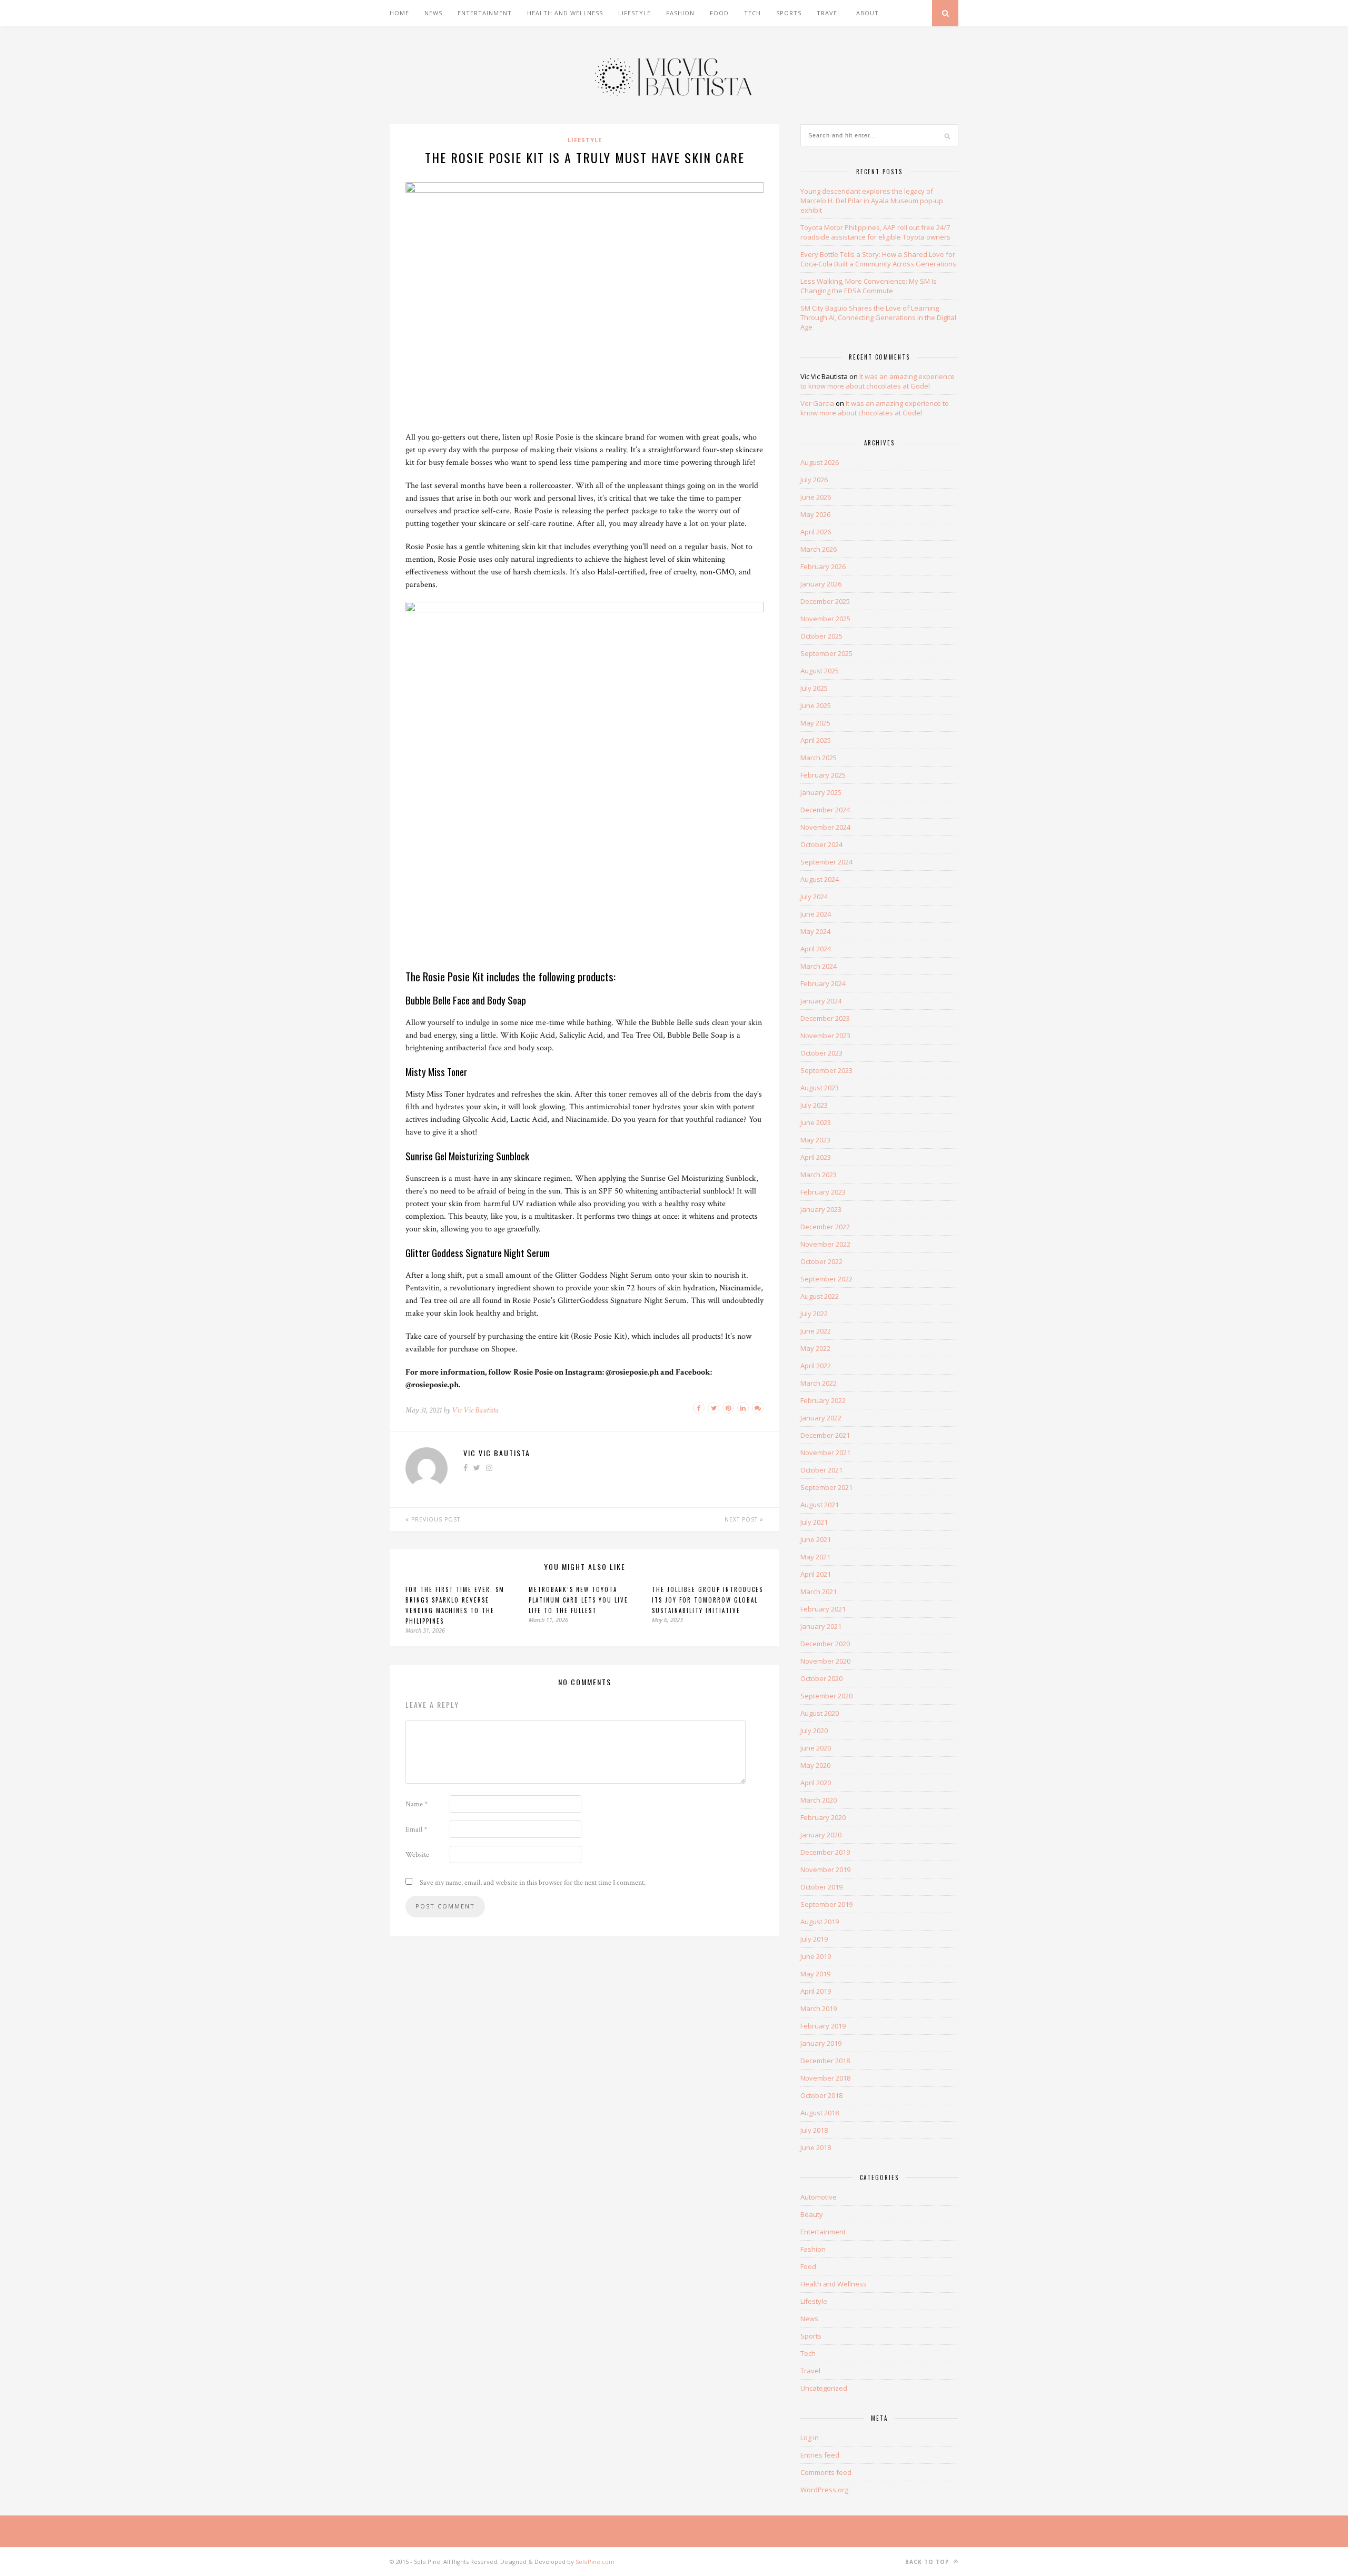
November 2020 (825, 1661)
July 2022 (814, 1314)
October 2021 (821, 1470)
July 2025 (814, 688)
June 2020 (816, 1748)
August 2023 (820, 1088)
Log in (810, 2438)
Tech (752, 13)
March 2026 (819, 549)
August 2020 (820, 1713)
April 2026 (816, 532)
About (868, 13)
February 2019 (823, 2026)
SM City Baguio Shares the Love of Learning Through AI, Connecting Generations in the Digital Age (878, 317)
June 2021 (816, 1539)
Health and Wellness (565, 13)
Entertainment (485, 13)
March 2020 (819, 1800)
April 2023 (816, 1157)
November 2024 (825, 827)
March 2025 (819, 758)
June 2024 (816, 914)
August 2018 (820, 2113)
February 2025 (823, 775)
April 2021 (816, 1574)
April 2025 (816, 740)
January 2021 (821, 1626)
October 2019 (821, 1887)
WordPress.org (824, 2490)
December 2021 (825, 1435)
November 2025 (825, 619)
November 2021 (825, 1453)
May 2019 (815, 1974)
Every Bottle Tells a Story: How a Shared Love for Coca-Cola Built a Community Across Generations (878, 259)
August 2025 (820, 671)
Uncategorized (824, 2388)
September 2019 (826, 1904)
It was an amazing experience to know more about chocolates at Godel (878, 381)
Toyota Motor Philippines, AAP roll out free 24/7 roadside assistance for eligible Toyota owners (875, 232)
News (433, 13)
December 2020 (825, 1644)
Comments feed (826, 2472)
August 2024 (820, 879)
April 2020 (816, 1783)
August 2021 (820, 1505)
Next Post (742, 1519)
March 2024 (819, 966)
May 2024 (815, 931)
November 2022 (825, 1244)
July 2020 (814, 1730)
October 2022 (821, 1261)
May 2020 (815, 1765)
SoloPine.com (595, 2562)
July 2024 (814, 897)
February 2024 (823, 983)
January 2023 (821, 1209)
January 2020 (821, 1835)
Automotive (819, 2197)
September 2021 (826, 1487)
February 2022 (823, 1400)
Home (399, 13)
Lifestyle (635, 13)
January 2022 (821, 1418)
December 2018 (825, 2061)
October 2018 (821, 2095)
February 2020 (823, 1817)
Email (416, 1829)
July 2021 (814, 1522)
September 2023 (826, 1070)
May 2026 (815, 514)
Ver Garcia (817, 403)
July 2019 (814, 1939)
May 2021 (815, 1557)
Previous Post (435, 1519)
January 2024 (821, 1001)
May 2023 (815, 1140)
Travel (829, 13)
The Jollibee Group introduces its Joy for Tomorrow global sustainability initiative (707, 1600)
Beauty (812, 2214)
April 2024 (816, 949)
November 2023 (825, 1036)
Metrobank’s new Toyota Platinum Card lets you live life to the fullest (578, 1600)
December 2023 (825, 1018)
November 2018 (825, 2078)
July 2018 (814, 2130)
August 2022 (820, 1296)
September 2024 (826, 862)
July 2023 (814, 1105)
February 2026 (823, 566)
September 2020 (826, 1696)
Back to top (928, 2562)
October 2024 (821, 844)
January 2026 (821, 584)
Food (719, 13)
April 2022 (816, 1366)
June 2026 (816, 497)
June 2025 (816, 705)
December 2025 (825, 601)
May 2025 (815, 723)
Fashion (680, 13)
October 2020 (821, 1678)
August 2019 (820, 1922)
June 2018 (816, 2147)
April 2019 (816, 1991)
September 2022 (826, 1279)
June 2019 (816, 1956)
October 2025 (821, 636)
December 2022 (825, 1227)
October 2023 (821, 1053)
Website (417, 1855)
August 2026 (820, 462)
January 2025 (821, 792)
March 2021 (819, 1592)
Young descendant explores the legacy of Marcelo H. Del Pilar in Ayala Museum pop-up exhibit (872, 201)
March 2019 (819, 2008)
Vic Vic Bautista (475, 1410)
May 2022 (815, 1348)
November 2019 (825, 1869)
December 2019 (825, 1852)
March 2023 (819, 1175)
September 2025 (826, 653)
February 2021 (823, 1609)
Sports (789, 13)
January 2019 (821, 2043)
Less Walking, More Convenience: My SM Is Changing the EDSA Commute (869, 286)
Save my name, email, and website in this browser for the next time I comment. (533, 1883)
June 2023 (816, 1122)
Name (417, 1804)
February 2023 (823, 1192)
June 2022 (816, 1331)
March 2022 (819, 1383)
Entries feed (820, 2455)
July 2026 (814, 480)
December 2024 (825, 810)
